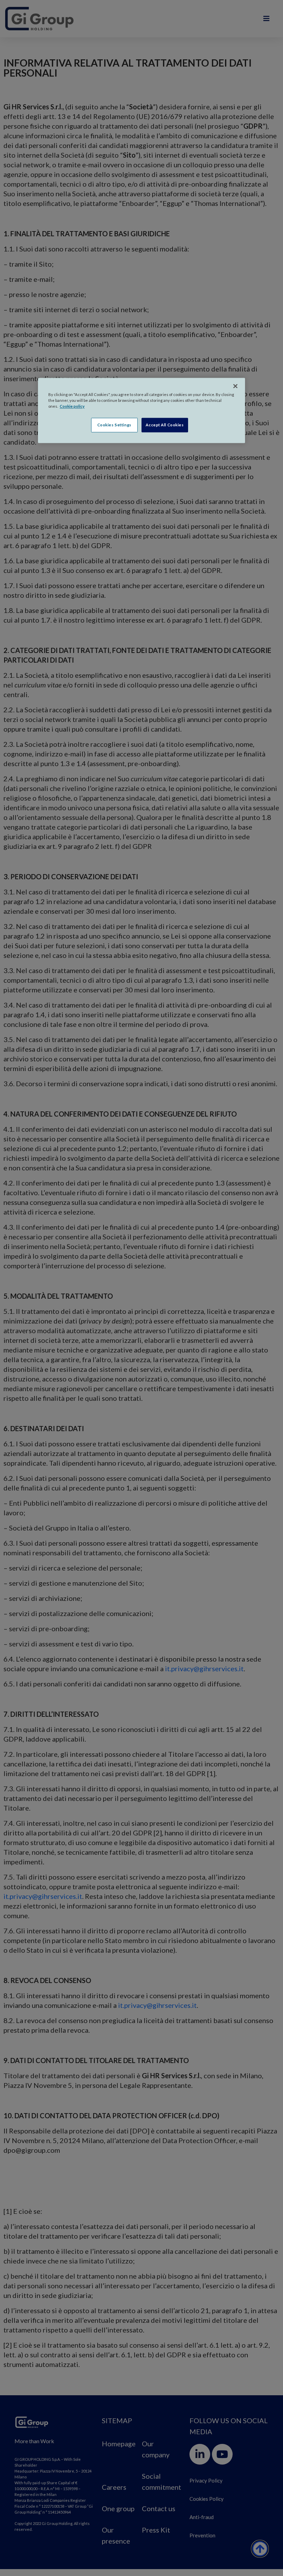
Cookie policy (72, 407)
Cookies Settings (114, 425)
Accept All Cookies (165, 425)
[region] (141, 411)
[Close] (235, 386)
